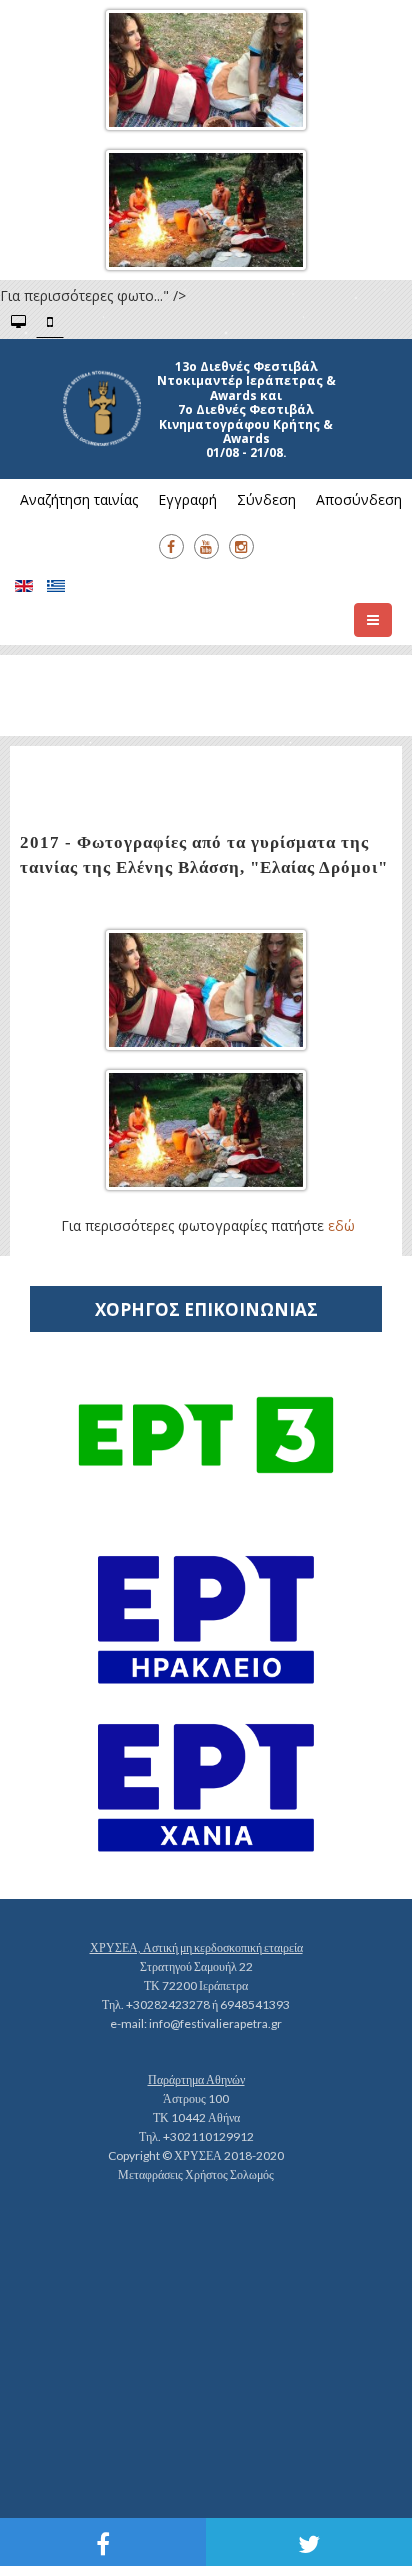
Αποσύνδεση (359, 499)
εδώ (341, 1225)
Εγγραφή (187, 499)
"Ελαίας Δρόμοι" (319, 867)
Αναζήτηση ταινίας (79, 499)
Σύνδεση (266, 499)
